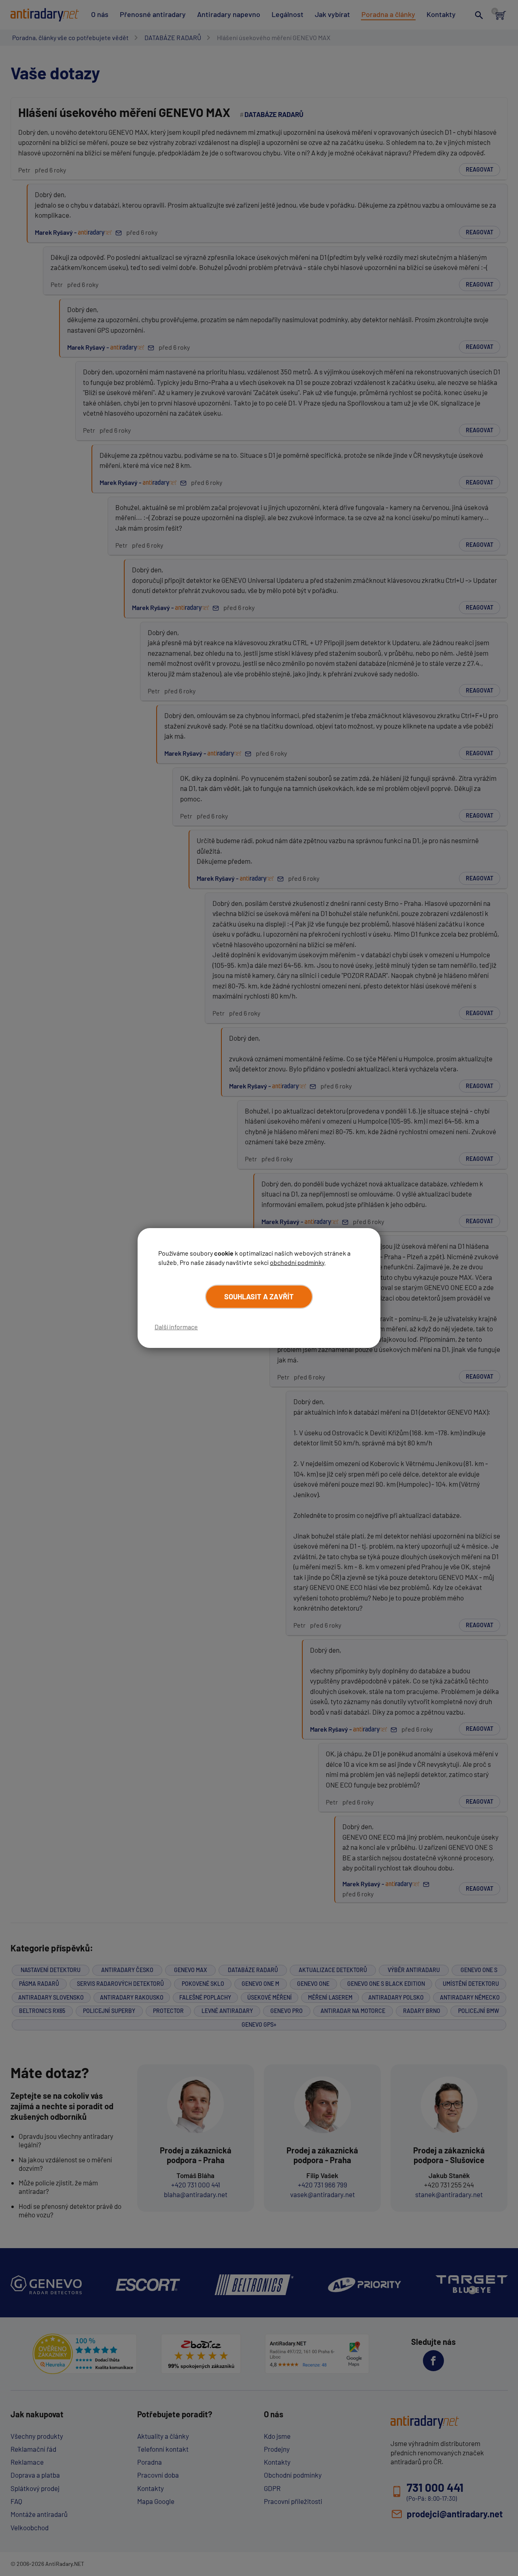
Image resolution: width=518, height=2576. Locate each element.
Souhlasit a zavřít (259, 1297)
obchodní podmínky (297, 1262)
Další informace (176, 1327)
